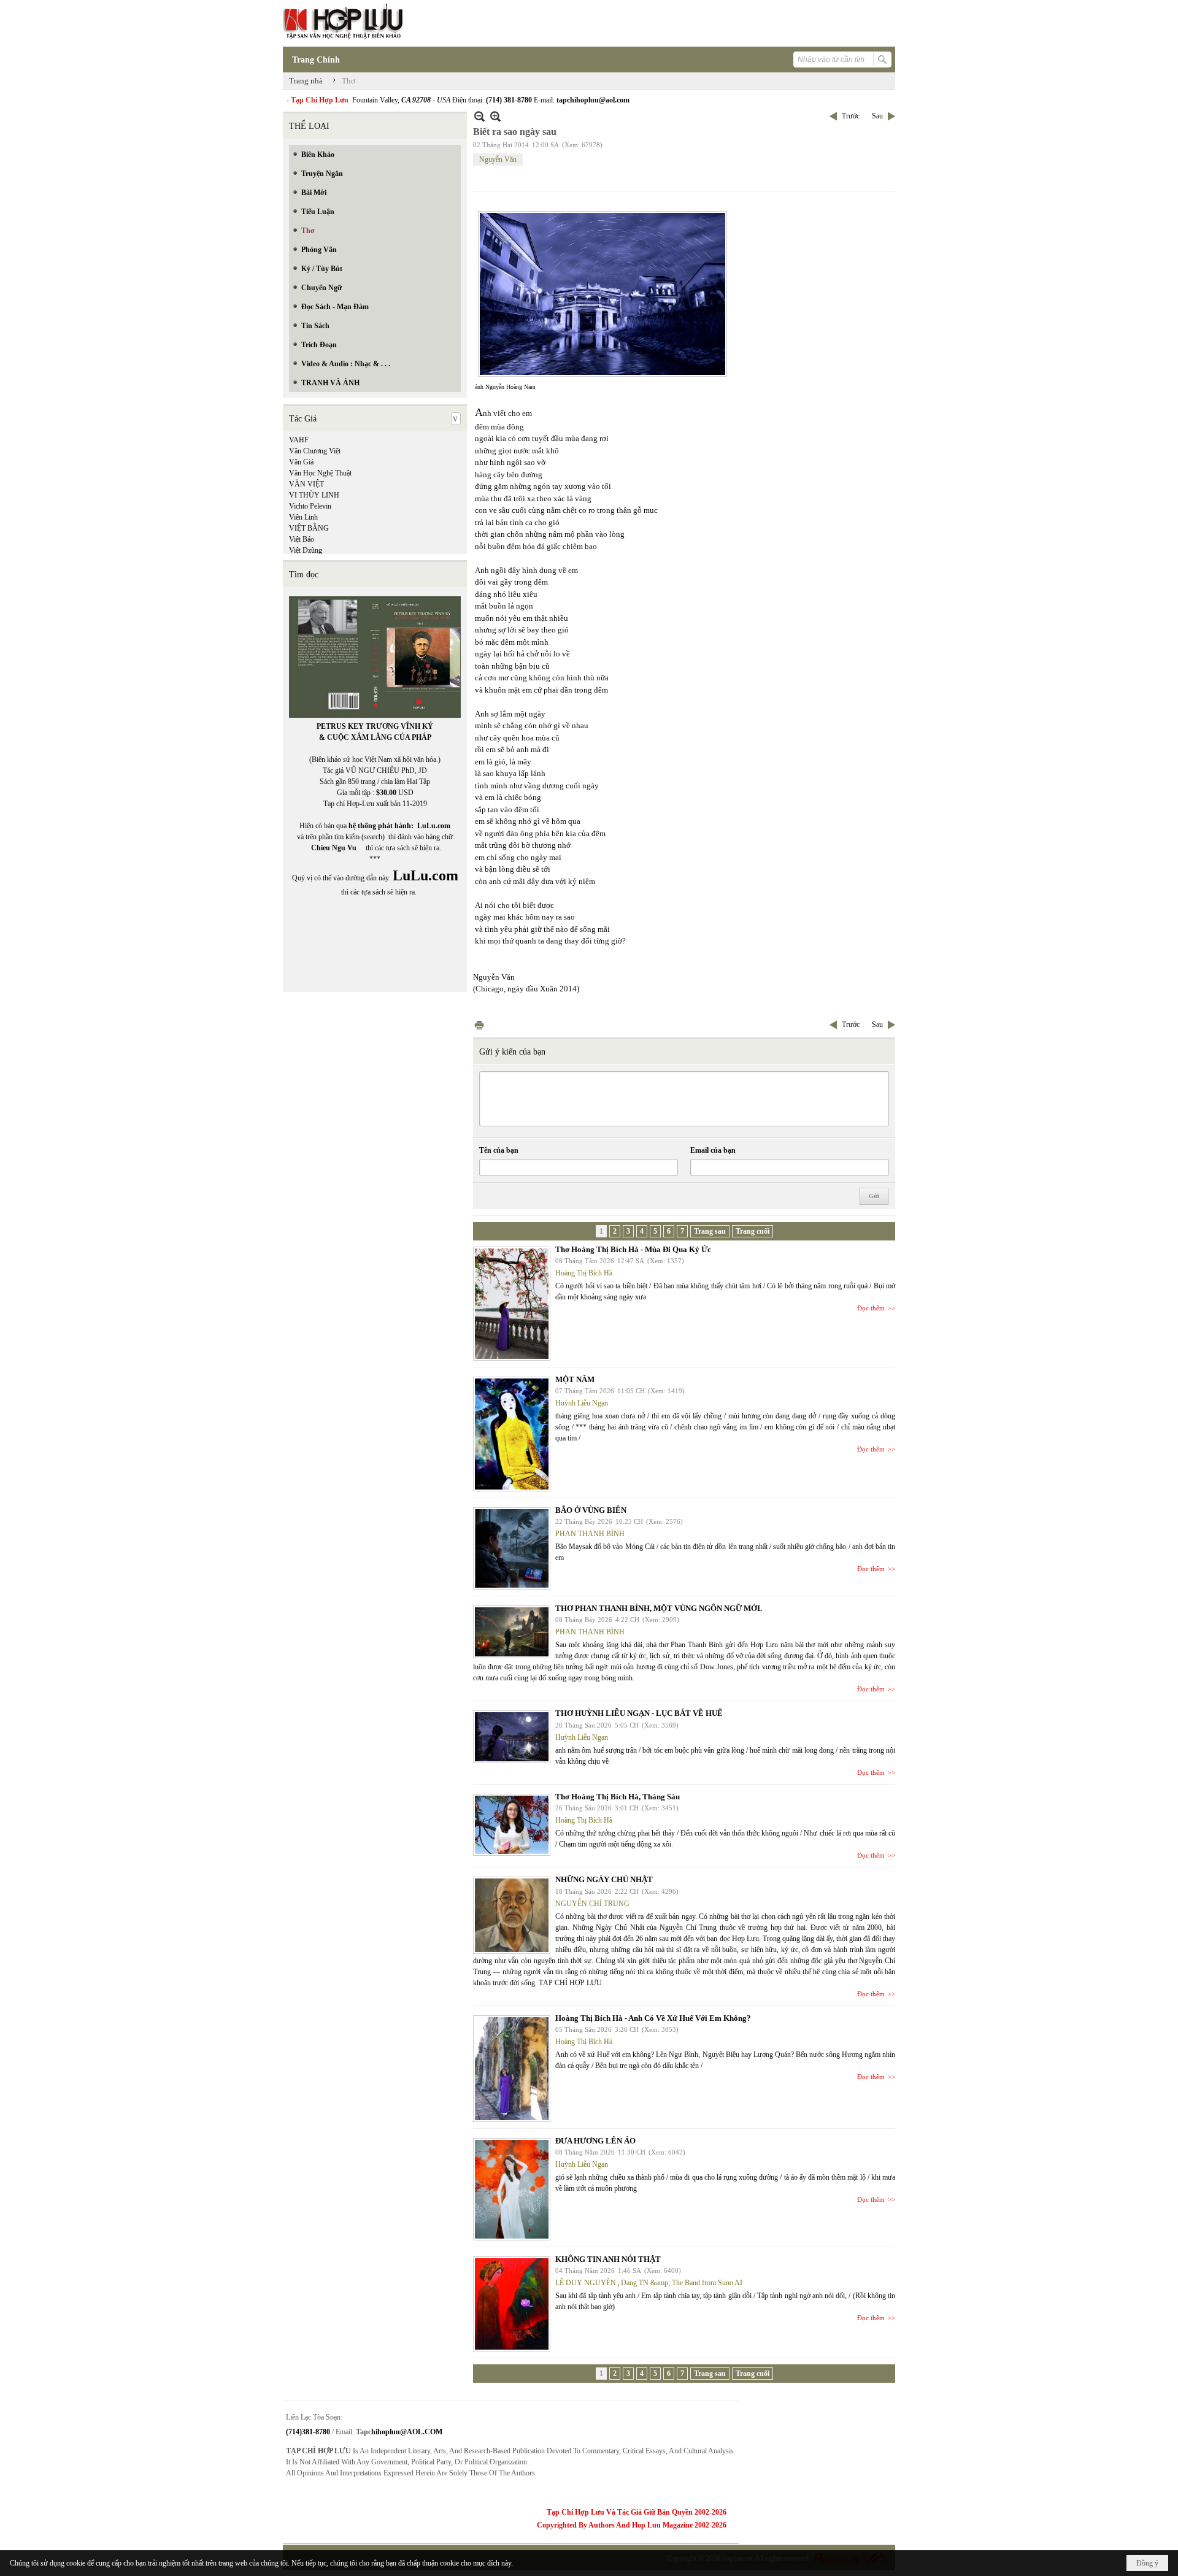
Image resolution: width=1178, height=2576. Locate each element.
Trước (851, 116)
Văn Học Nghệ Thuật (320, 473)
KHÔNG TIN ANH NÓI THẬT (608, 2259)
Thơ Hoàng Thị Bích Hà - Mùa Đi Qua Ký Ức (633, 1249)
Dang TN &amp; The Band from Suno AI (682, 2283)
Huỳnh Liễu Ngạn (582, 1403)
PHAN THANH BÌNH (590, 1534)
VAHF (299, 440)
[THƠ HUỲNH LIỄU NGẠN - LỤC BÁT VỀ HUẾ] (512, 1737)
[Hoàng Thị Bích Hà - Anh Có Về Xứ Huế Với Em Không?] (512, 2069)
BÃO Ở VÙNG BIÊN (591, 1510)
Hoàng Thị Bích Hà (584, 1273)
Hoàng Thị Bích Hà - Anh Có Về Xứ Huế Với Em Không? (653, 2018)
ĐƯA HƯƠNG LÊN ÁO (595, 2141)
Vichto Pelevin (310, 506)
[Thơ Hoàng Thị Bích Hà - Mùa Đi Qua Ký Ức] (512, 1304)
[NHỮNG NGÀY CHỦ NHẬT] (512, 1915)
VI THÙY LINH (314, 495)
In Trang (479, 1025)
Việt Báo (302, 539)
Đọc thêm (871, 1308)
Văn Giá (301, 462)
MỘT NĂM (575, 1379)
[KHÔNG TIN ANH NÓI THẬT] (512, 2304)
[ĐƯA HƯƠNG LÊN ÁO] (512, 2189)
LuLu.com (434, 826)
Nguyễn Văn (498, 160)
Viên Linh (303, 517)
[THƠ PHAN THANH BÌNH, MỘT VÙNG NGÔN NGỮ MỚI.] (512, 1632)
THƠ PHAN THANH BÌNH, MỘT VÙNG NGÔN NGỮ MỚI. (659, 1608)
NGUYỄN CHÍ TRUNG (592, 1904)
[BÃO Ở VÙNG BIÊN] (512, 1548)
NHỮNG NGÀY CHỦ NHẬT (604, 1879)
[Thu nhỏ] (479, 116)
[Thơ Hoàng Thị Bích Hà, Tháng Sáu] (512, 1825)
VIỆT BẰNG (309, 528)
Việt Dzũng (306, 550)
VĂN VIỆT (306, 484)
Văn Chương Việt (315, 451)
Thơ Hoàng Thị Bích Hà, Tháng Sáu (618, 1797)
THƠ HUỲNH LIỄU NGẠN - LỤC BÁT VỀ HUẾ (639, 1713)
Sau (877, 116)
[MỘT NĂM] (512, 1434)
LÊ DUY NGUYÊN (586, 2283)
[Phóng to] (495, 116)
